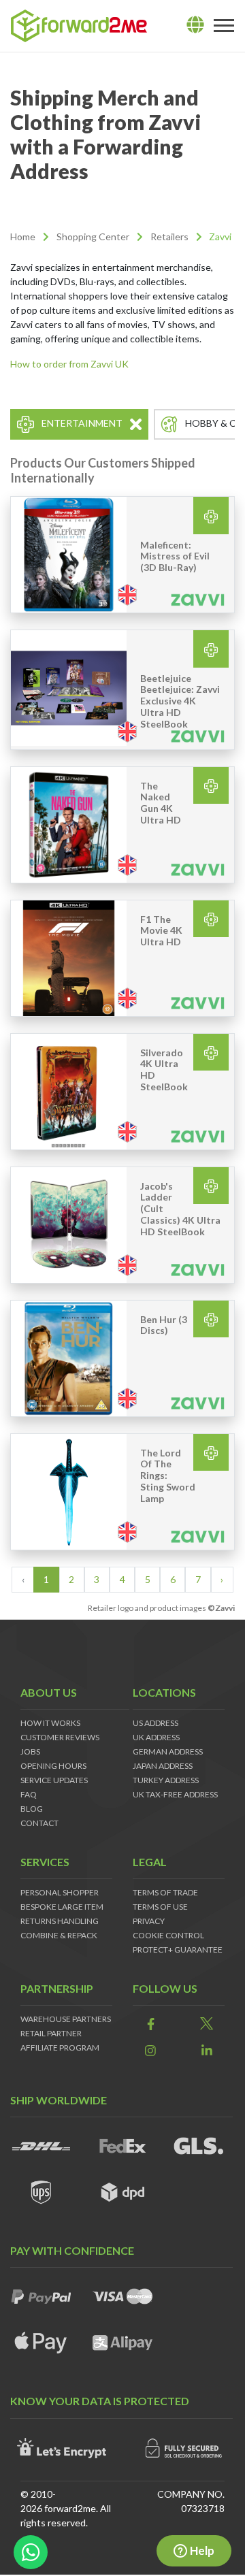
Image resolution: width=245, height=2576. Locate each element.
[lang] (195, 25)
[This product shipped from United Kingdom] (127, 594)
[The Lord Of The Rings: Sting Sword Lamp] (69, 1492)
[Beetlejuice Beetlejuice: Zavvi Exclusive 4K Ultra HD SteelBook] (69, 689)
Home (23, 237)
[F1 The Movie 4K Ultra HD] (69, 958)
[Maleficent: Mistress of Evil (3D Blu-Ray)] (69, 555)
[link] (151, 2024)
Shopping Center (93, 237)
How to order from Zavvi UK (69, 364)
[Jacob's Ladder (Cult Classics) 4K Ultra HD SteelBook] (69, 1225)
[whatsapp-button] (31, 2552)
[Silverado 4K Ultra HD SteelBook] (69, 1092)
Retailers (169, 237)
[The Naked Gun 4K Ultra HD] (69, 825)
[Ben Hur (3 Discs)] (69, 1358)
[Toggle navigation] (224, 26)
